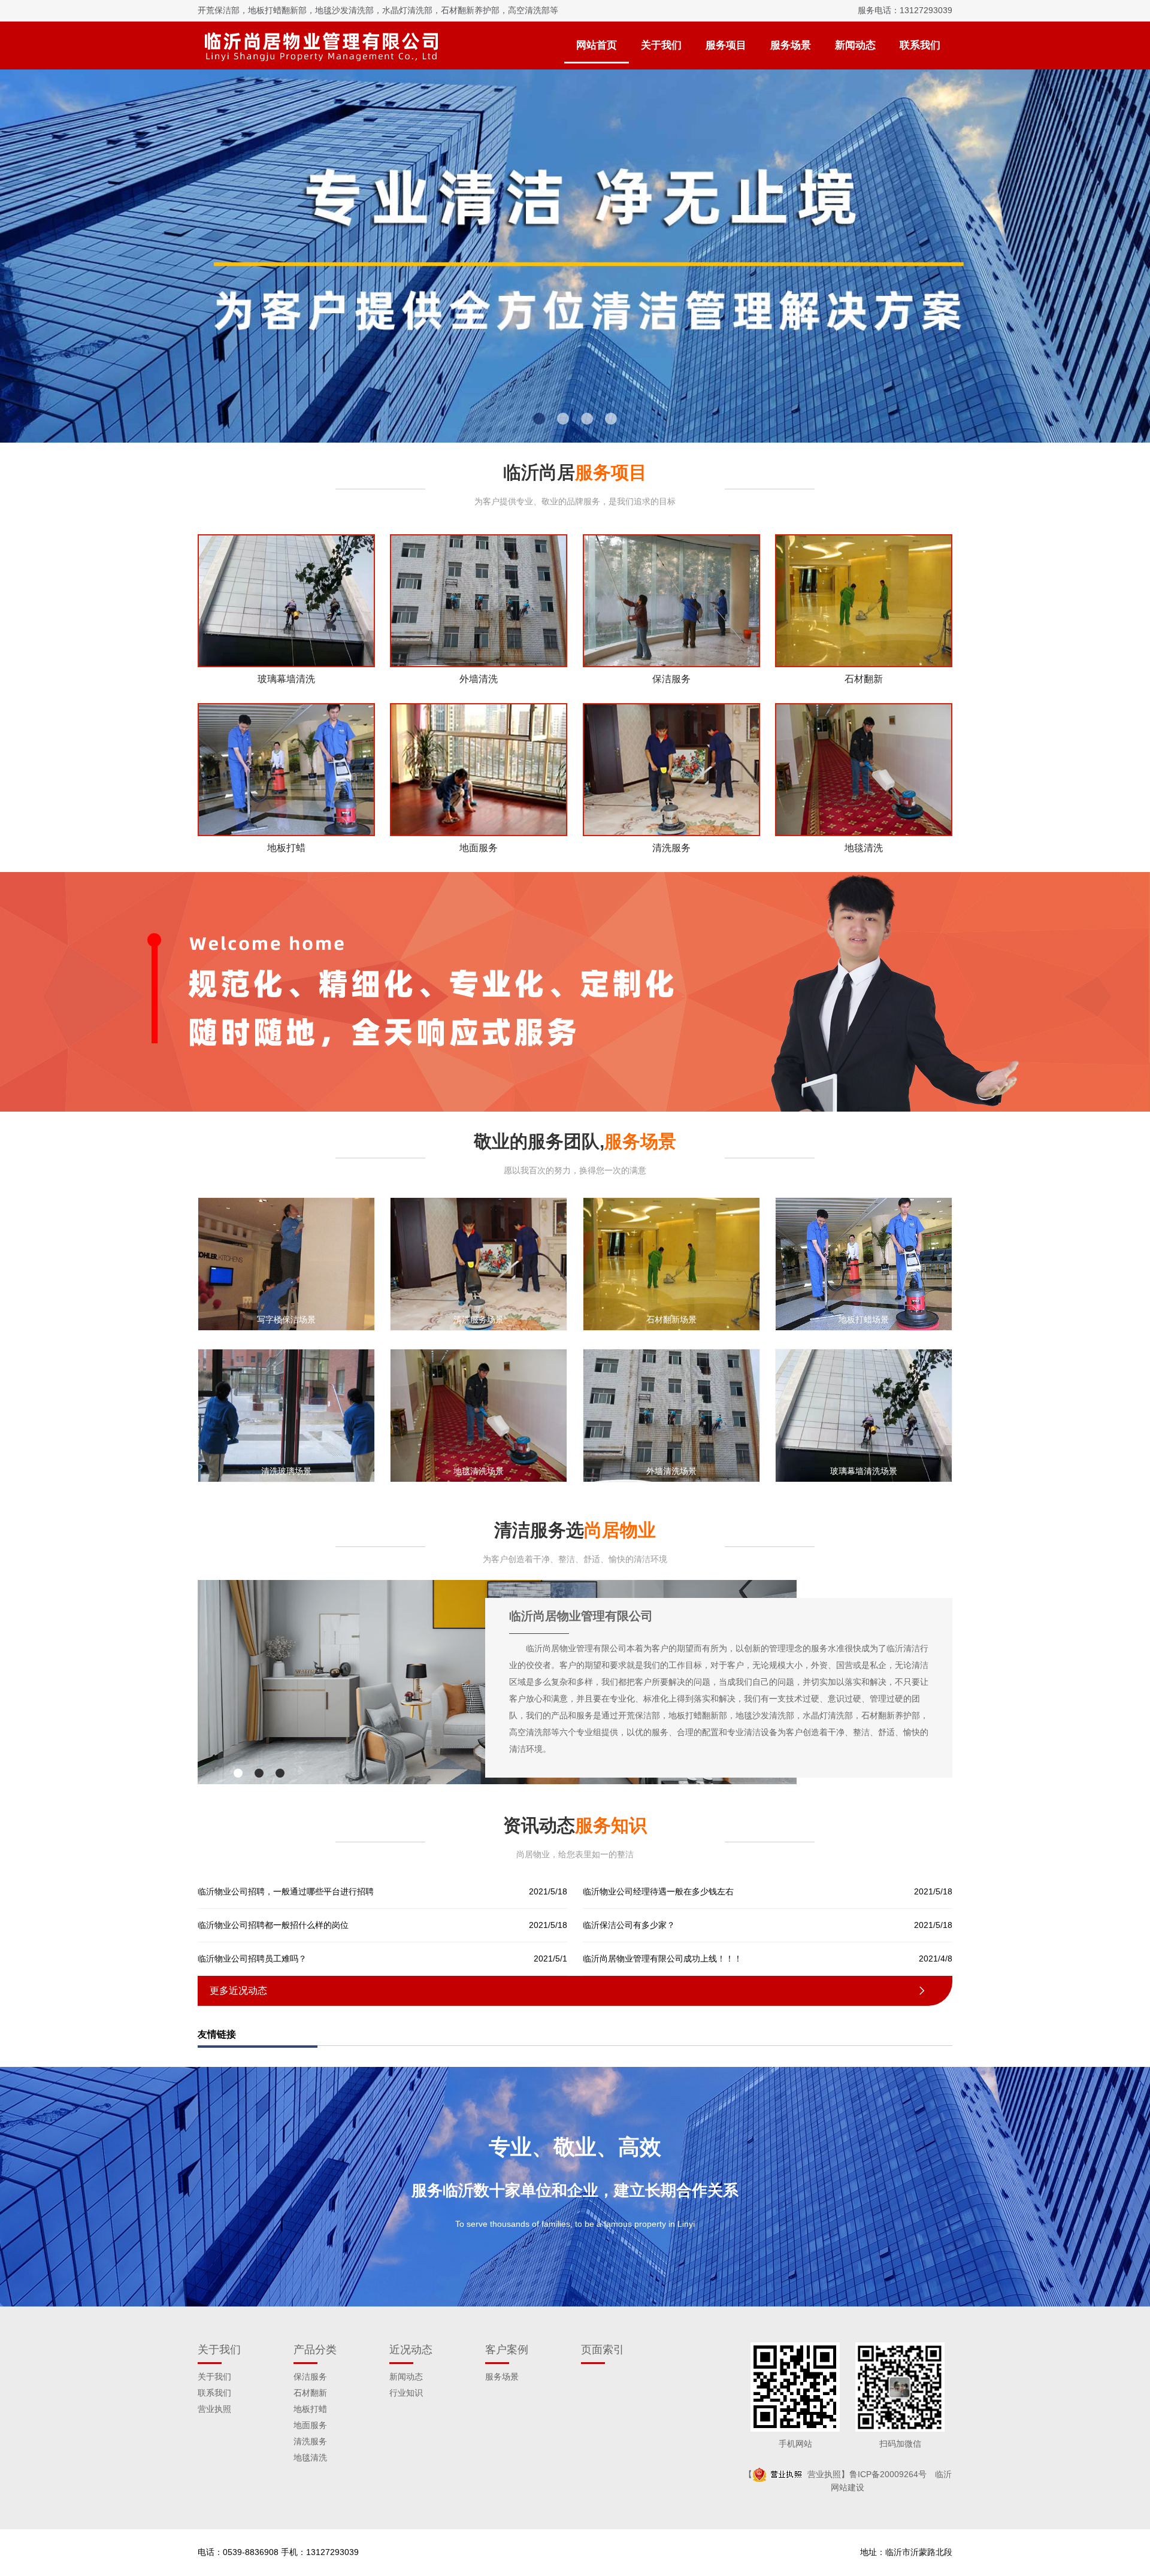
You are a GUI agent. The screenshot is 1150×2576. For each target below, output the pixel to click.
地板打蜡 (310, 2409)
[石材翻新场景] (671, 1264)
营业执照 (214, 2409)
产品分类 (315, 2350)
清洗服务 (310, 2441)
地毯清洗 (310, 2457)
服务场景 (791, 45)
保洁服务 (310, 2377)
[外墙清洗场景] (671, 1415)
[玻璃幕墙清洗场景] (864, 1415)
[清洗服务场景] (479, 1264)
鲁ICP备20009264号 (888, 2474)
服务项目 (726, 45)
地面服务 (310, 2425)
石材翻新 (310, 2393)
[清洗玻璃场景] (286, 1415)
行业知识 (406, 2393)
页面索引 (603, 2350)
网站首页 (597, 45)
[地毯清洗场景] (479, 1415)
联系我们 (920, 45)
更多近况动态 (568, 1991)
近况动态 (411, 2350)
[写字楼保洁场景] (286, 1264)
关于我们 (661, 45)
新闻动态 (855, 45)
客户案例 (507, 2350)
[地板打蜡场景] (864, 1264)
